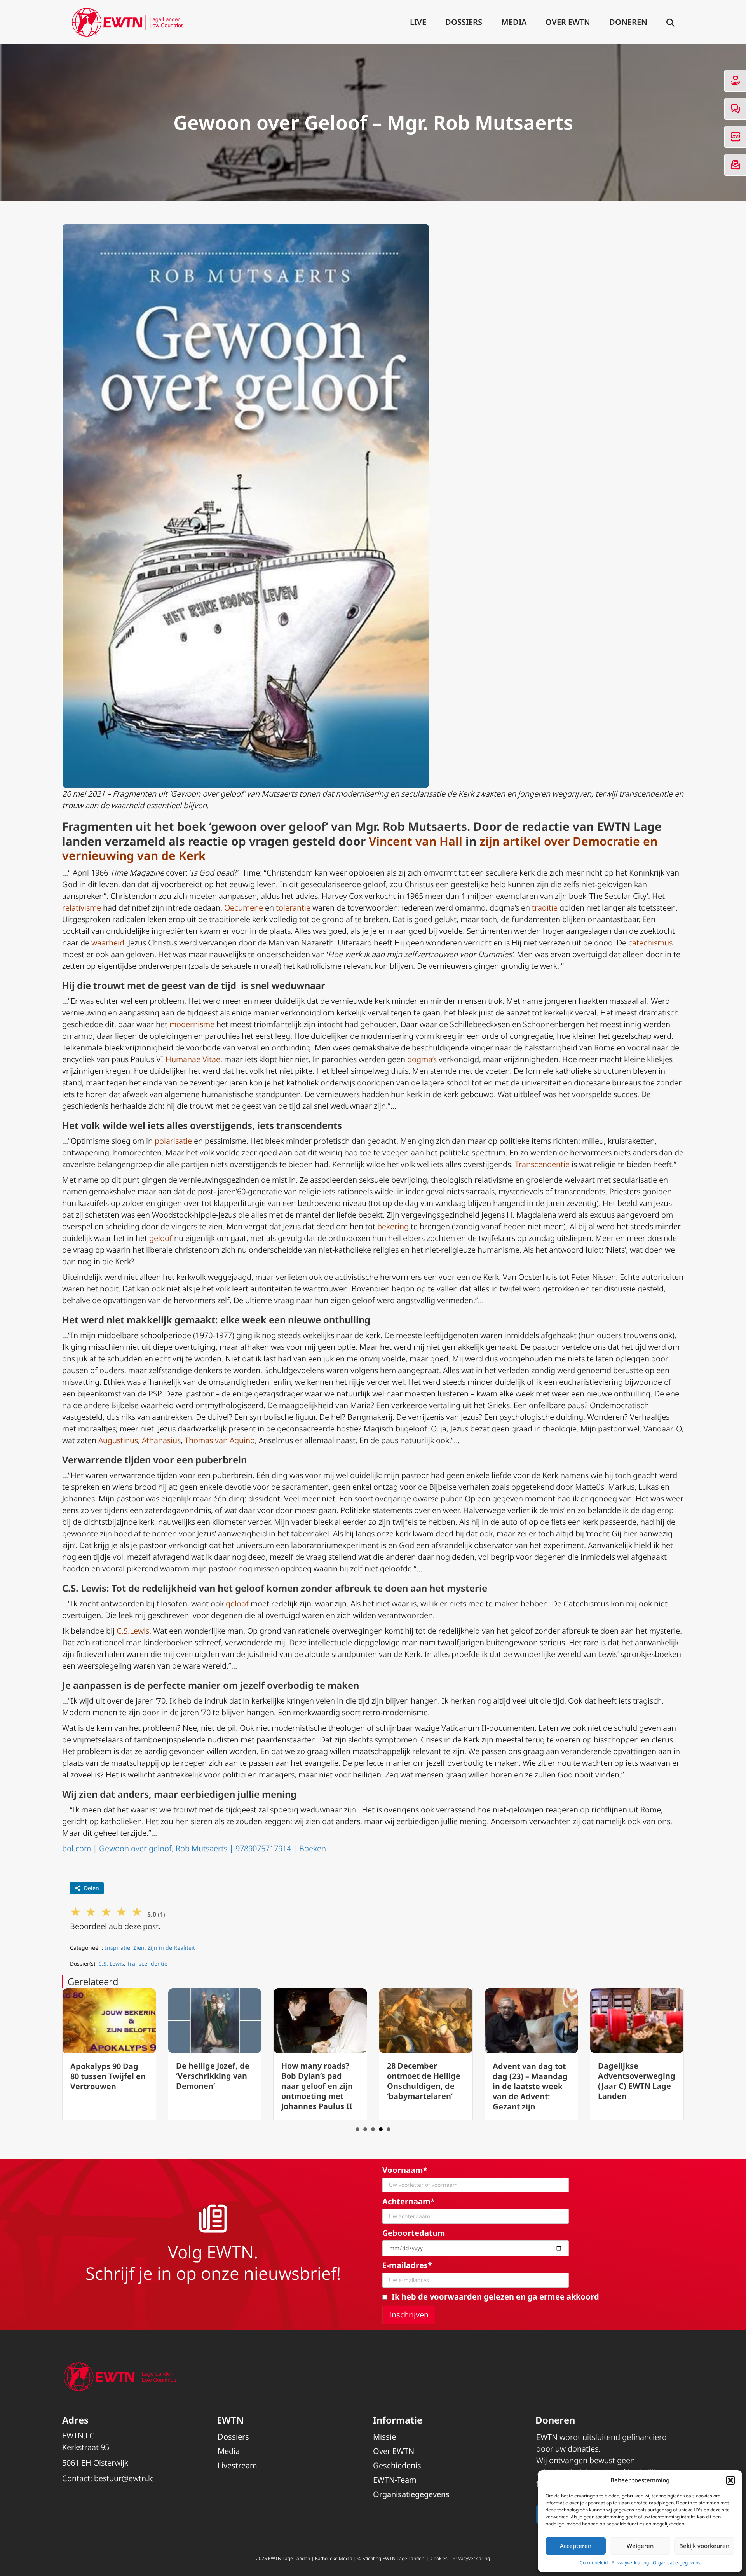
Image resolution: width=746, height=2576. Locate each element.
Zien (139, 1948)
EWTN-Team (395, 2480)
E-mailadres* (407, 2265)
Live (418, 22)
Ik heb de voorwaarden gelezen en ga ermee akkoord (495, 2297)
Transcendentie (542, 1164)
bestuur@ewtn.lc (124, 2478)
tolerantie (293, 908)
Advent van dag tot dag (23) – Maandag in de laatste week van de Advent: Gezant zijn (424, 2086)
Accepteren (576, 2546)
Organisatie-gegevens (677, 2563)
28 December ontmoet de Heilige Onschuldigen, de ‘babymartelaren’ (318, 2081)
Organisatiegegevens (411, 2494)
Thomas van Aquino (220, 1440)
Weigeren (640, 2546)
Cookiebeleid (594, 2563)
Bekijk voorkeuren (704, 2546)
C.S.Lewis (132, 1631)
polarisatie (173, 1141)
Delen (92, 1888)
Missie (384, 2437)
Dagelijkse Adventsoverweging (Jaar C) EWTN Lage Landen (531, 2081)
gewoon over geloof (268, 826)
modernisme (192, 1024)
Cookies (439, 2558)
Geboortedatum (414, 2233)
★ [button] (76, 1911)
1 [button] (357, 2129)
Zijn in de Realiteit (171, 1948)
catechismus (650, 943)
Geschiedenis (397, 2465)
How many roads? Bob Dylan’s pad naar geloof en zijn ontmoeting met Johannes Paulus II (212, 2086)
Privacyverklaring (630, 2563)
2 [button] (365, 2129)
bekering (393, 1226)
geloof (161, 1238)
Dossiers (464, 22)
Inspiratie (118, 1948)
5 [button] (389, 2129)
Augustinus (118, 1440)
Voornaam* (405, 2170)
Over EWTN (568, 22)
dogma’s (422, 1059)
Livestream (237, 2465)
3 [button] (373, 2129)
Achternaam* (409, 2201)
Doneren (628, 22)
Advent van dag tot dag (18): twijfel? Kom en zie (634, 2076)
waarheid (108, 943)
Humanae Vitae (193, 1059)
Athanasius (161, 1440)
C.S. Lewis (111, 1963)
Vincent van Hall (416, 841)
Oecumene (244, 908)
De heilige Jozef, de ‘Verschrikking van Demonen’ (107, 2076)
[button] (730, 2480)
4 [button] (381, 2129)
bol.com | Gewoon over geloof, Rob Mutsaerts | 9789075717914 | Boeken (194, 1848)
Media (514, 22)
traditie (545, 908)
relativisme (82, 908)
